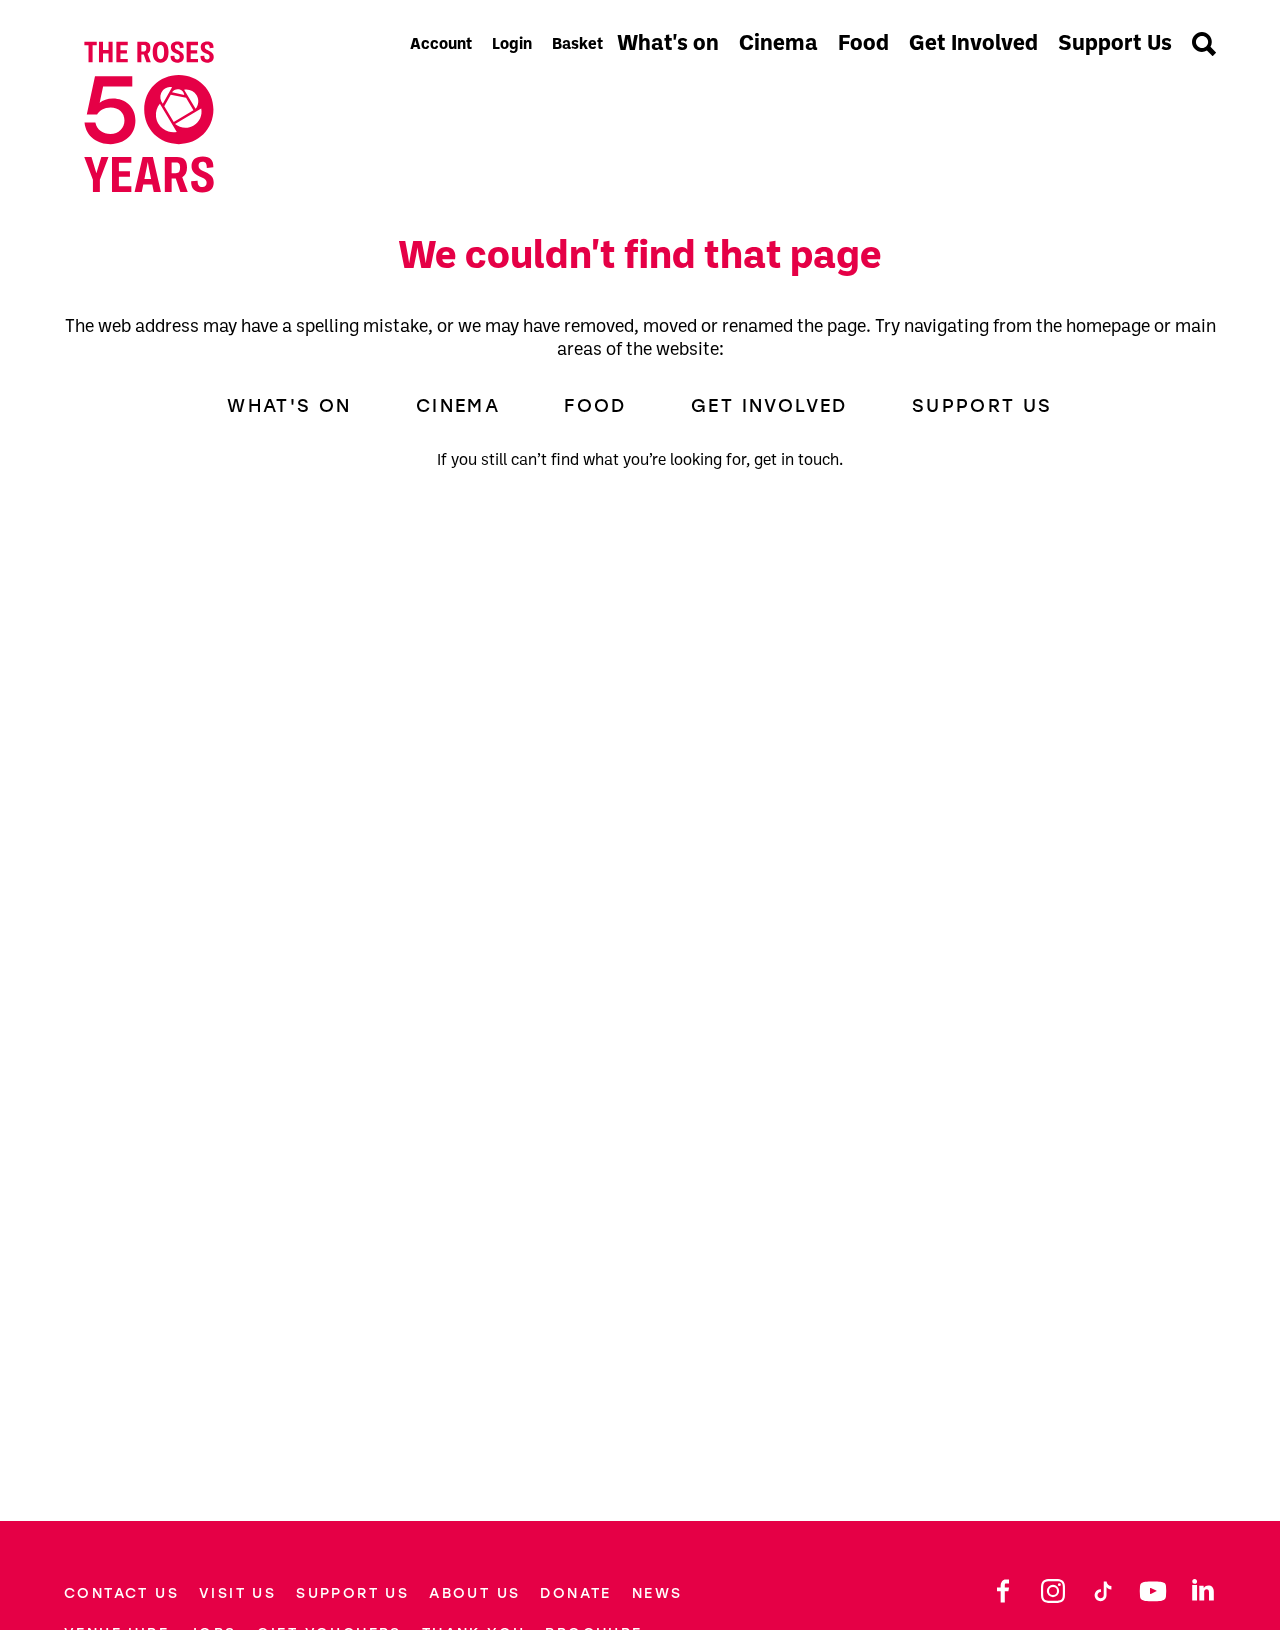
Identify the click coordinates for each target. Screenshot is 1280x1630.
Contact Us (121, 1593)
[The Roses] (230, 117)
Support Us (1115, 44)
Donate (575, 1593)
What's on (668, 44)
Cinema (778, 44)
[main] (640, 845)
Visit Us (237, 1593)
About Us (474, 1593)
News (657, 1593)
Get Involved (973, 44)
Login (512, 45)
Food (863, 44)
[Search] (1204, 46)
